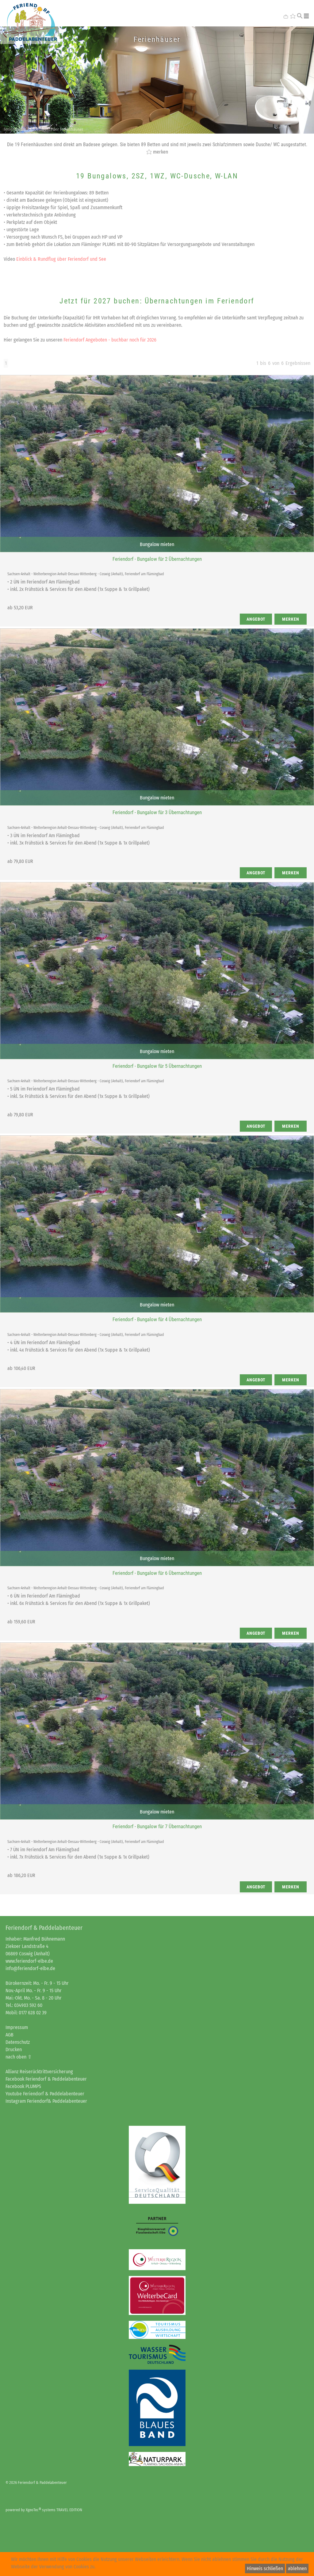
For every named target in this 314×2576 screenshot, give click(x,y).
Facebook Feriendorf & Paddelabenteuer (46, 2079)
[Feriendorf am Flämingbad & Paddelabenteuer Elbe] (30, 22)
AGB (10, 2035)
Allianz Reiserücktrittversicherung (39, 2072)
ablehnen (297, 2568)
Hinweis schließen (265, 2568)
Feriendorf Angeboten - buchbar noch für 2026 (110, 340)
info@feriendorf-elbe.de (30, 1968)
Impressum (17, 2027)
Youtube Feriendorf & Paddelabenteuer (45, 2094)
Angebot (256, 619)
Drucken (14, 2049)
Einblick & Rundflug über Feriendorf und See (61, 259)
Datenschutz (18, 2042)
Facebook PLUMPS (23, 2086)
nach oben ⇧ (19, 2057)
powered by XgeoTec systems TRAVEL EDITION (44, 2510)
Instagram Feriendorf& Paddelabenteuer (46, 2101)
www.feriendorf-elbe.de (29, 1961)
